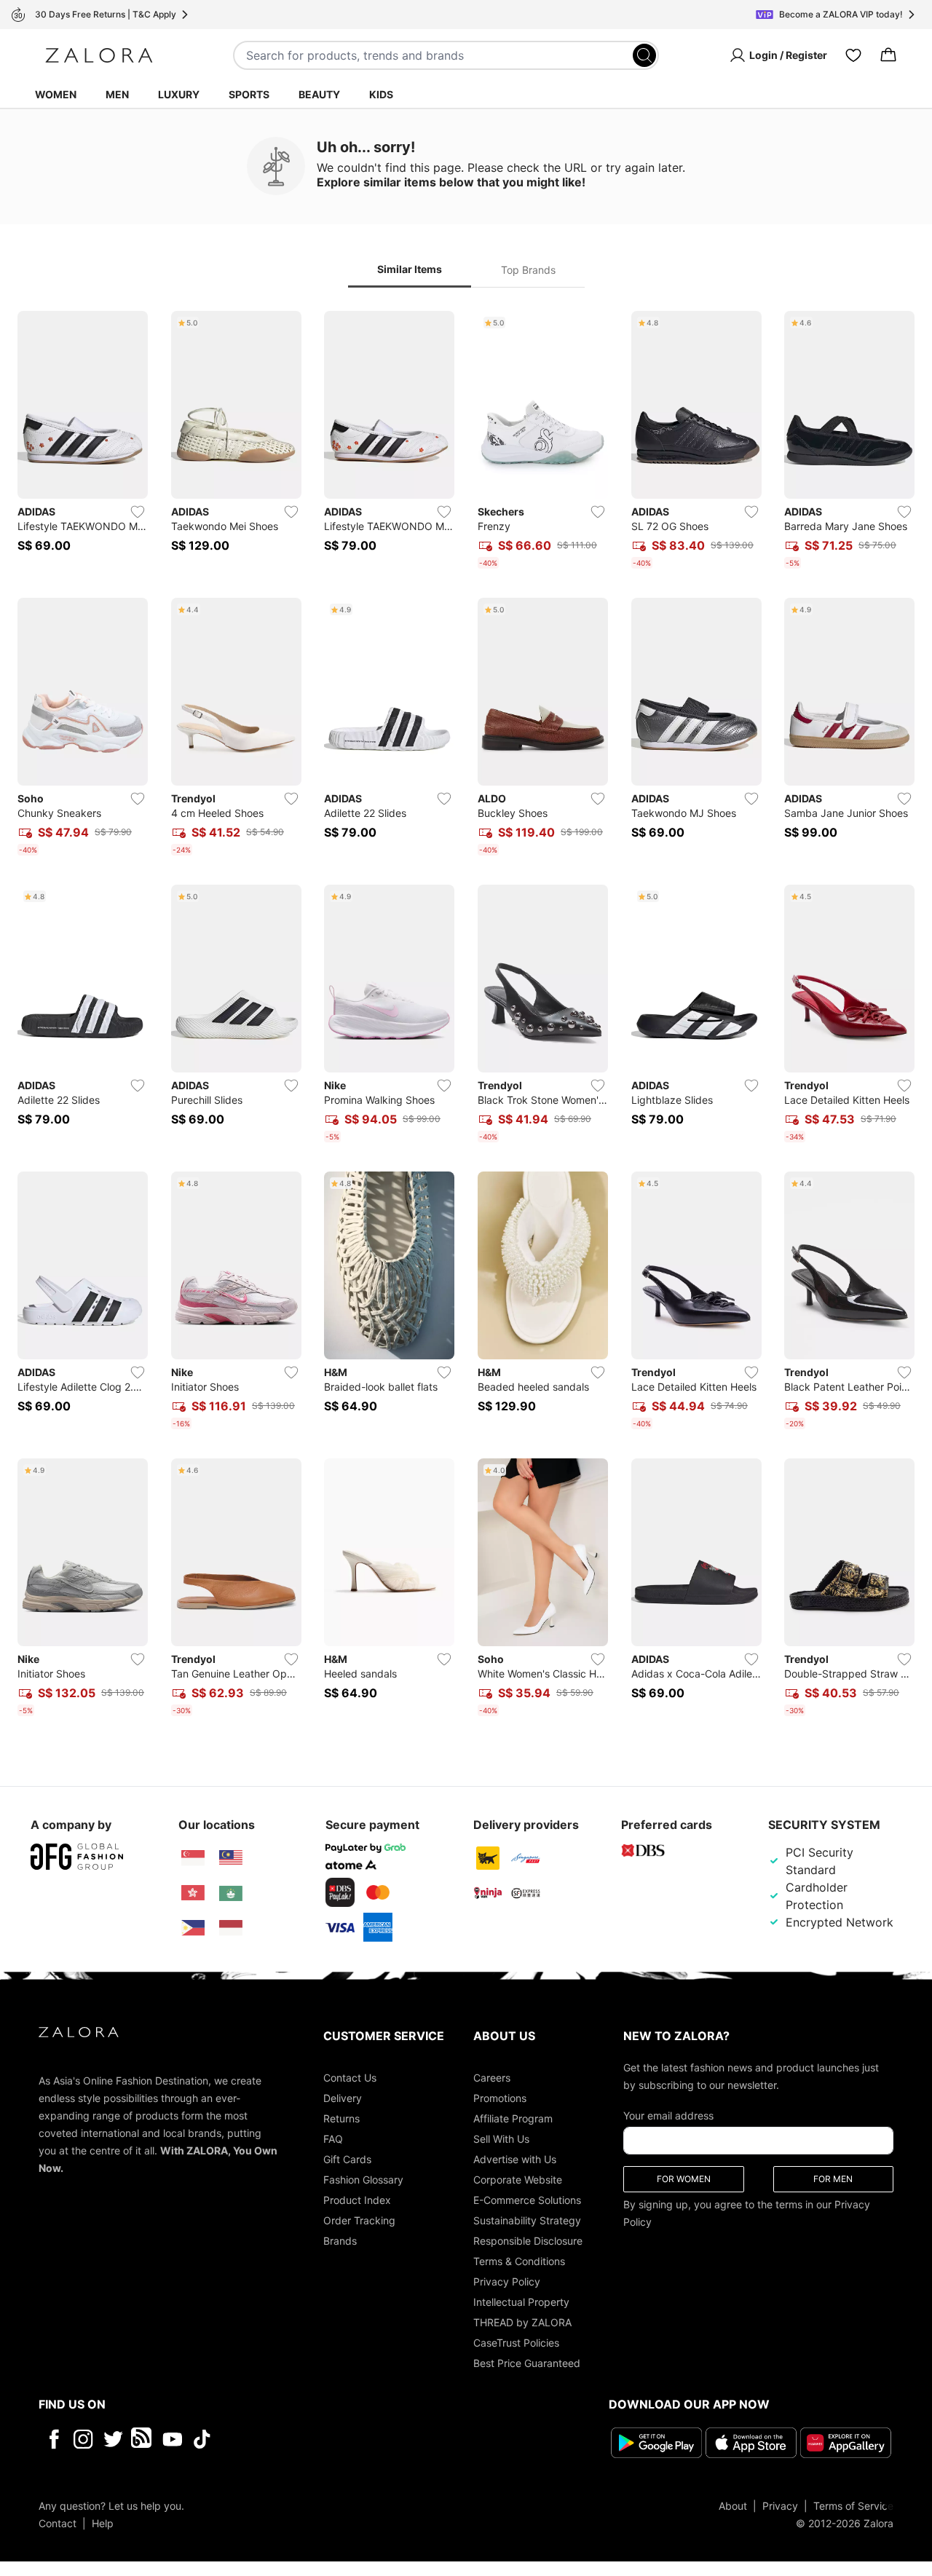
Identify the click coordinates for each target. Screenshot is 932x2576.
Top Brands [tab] (528, 270)
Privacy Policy (507, 2281)
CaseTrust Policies (516, 2343)
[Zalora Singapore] (193, 1858)
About (733, 2506)
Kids (381, 94)
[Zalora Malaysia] (231, 1858)
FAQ (333, 2139)
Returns (341, 2118)
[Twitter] (113, 2439)
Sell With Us (501, 2139)
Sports (249, 94)
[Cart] (888, 55)
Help (103, 2523)
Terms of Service (853, 2506)
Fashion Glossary (363, 2180)
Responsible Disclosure (528, 2241)
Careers (492, 2078)
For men (833, 2179)
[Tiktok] (296, 2439)
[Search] (644, 55)
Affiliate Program (513, 2118)
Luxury (179, 94)
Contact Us (350, 2078)
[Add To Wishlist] (138, 512)
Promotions (500, 2098)
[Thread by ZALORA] (143, 2439)
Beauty (319, 94)
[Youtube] (172, 2439)
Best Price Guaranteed (527, 2363)
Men (117, 94)
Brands (340, 2241)
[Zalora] (99, 55)
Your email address (668, 2115)
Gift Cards (347, 2159)
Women (56, 94)
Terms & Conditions (519, 2261)
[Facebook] (54, 2439)
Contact (58, 2523)
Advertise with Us (515, 2159)
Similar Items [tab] (410, 269)
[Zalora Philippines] (193, 1928)
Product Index (357, 2200)
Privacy (780, 2506)
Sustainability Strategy (527, 2220)
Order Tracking (359, 2220)
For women (684, 2179)
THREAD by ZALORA (522, 2322)
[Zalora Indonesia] (231, 1928)
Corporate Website (518, 2180)
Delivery (343, 2098)
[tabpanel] (466, 1016)
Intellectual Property (521, 2302)
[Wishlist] (853, 55)
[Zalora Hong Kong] (193, 1893)
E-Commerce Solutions (527, 2200)
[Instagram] (83, 2439)
